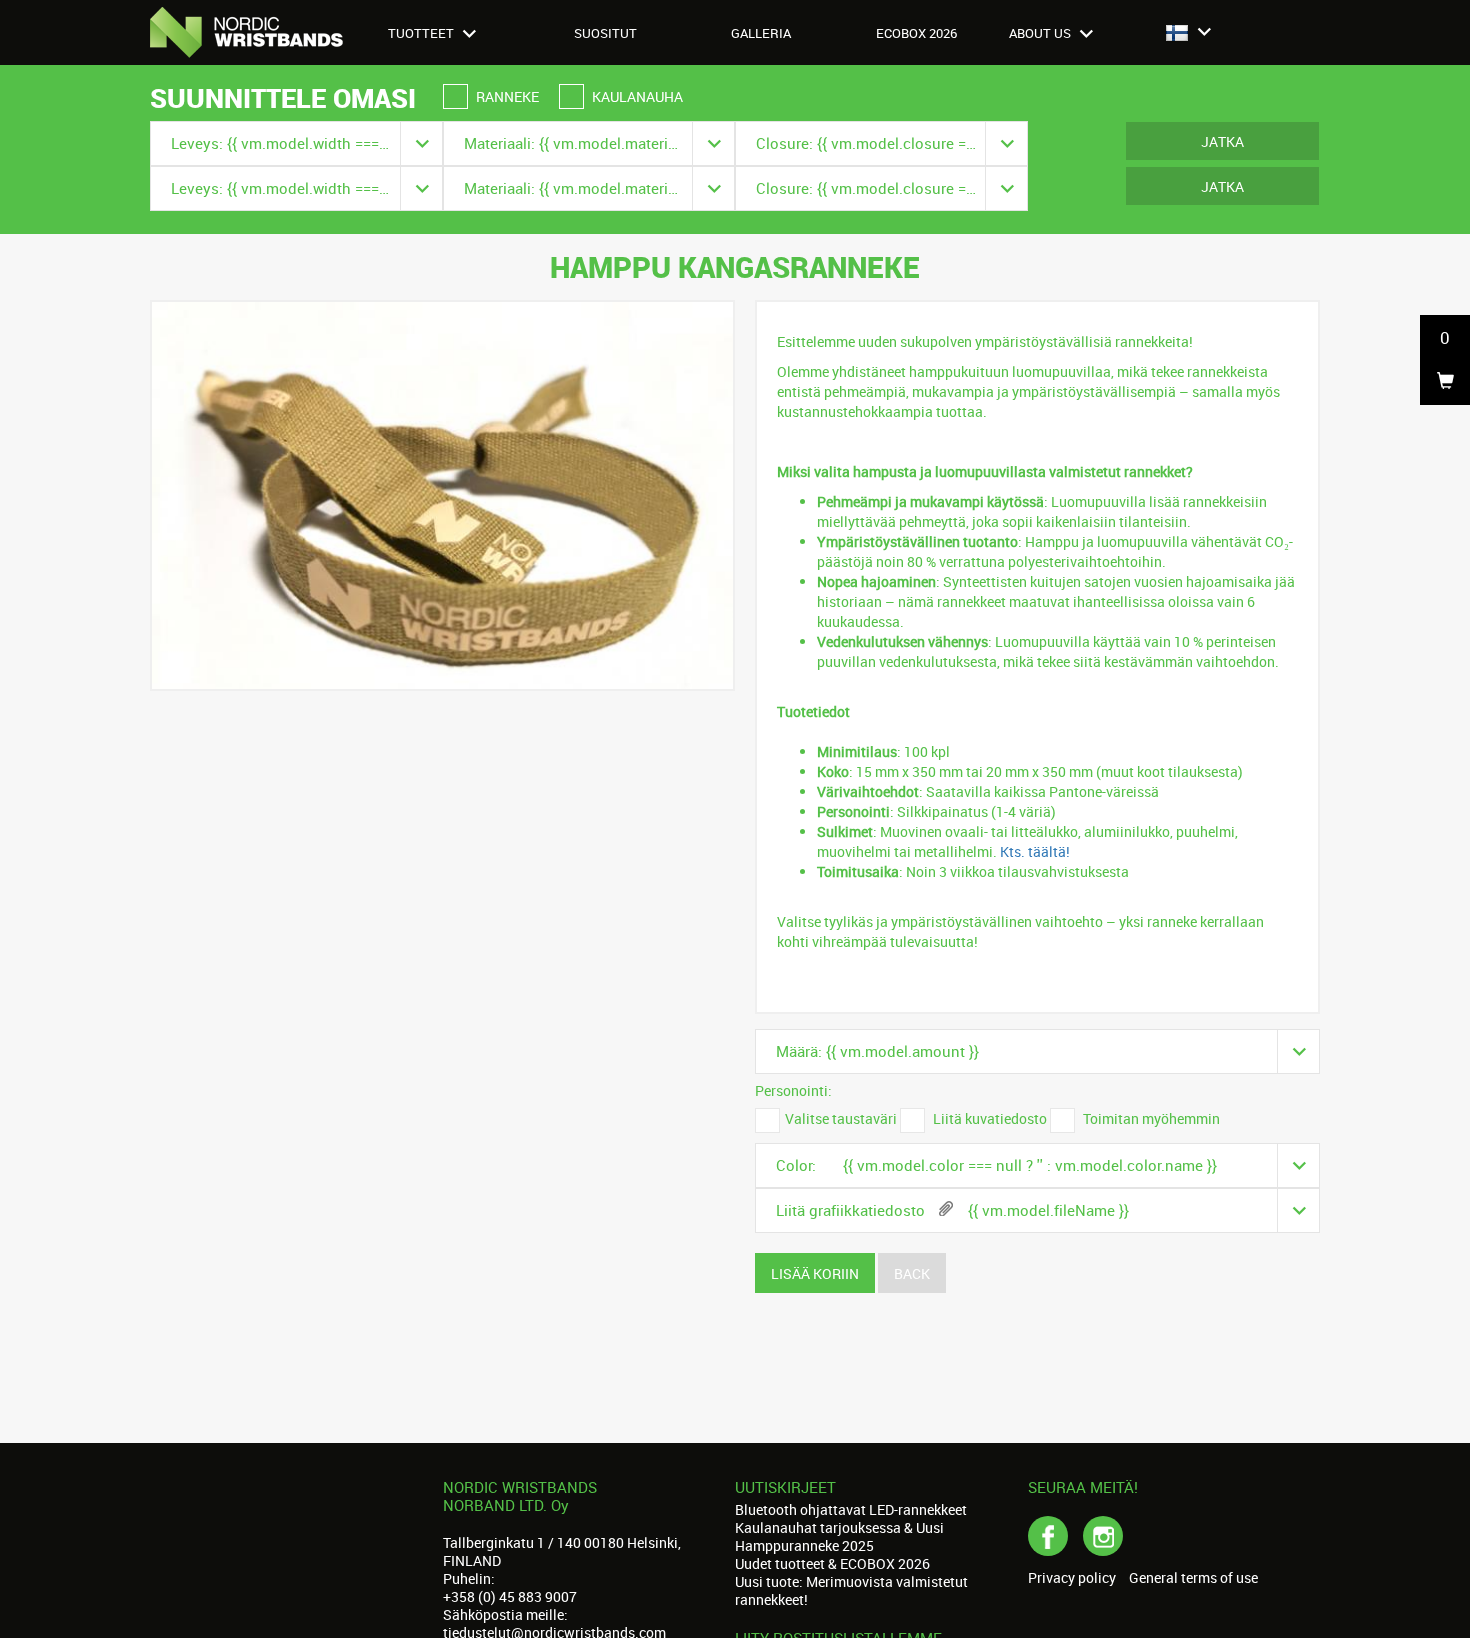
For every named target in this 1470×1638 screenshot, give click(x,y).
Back (912, 1273)
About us (1041, 33)
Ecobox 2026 (916, 33)
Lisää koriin (815, 1273)
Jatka (1222, 141)
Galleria (761, 33)
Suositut (605, 33)
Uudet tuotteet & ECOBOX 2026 (832, 1563)
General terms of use (1193, 1578)
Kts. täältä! (1035, 851)
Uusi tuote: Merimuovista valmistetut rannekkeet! (851, 1590)
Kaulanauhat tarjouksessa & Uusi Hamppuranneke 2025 (839, 1536)
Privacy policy (1072, 1578)
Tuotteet (422, 33)
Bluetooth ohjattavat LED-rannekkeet (851, 1509)
